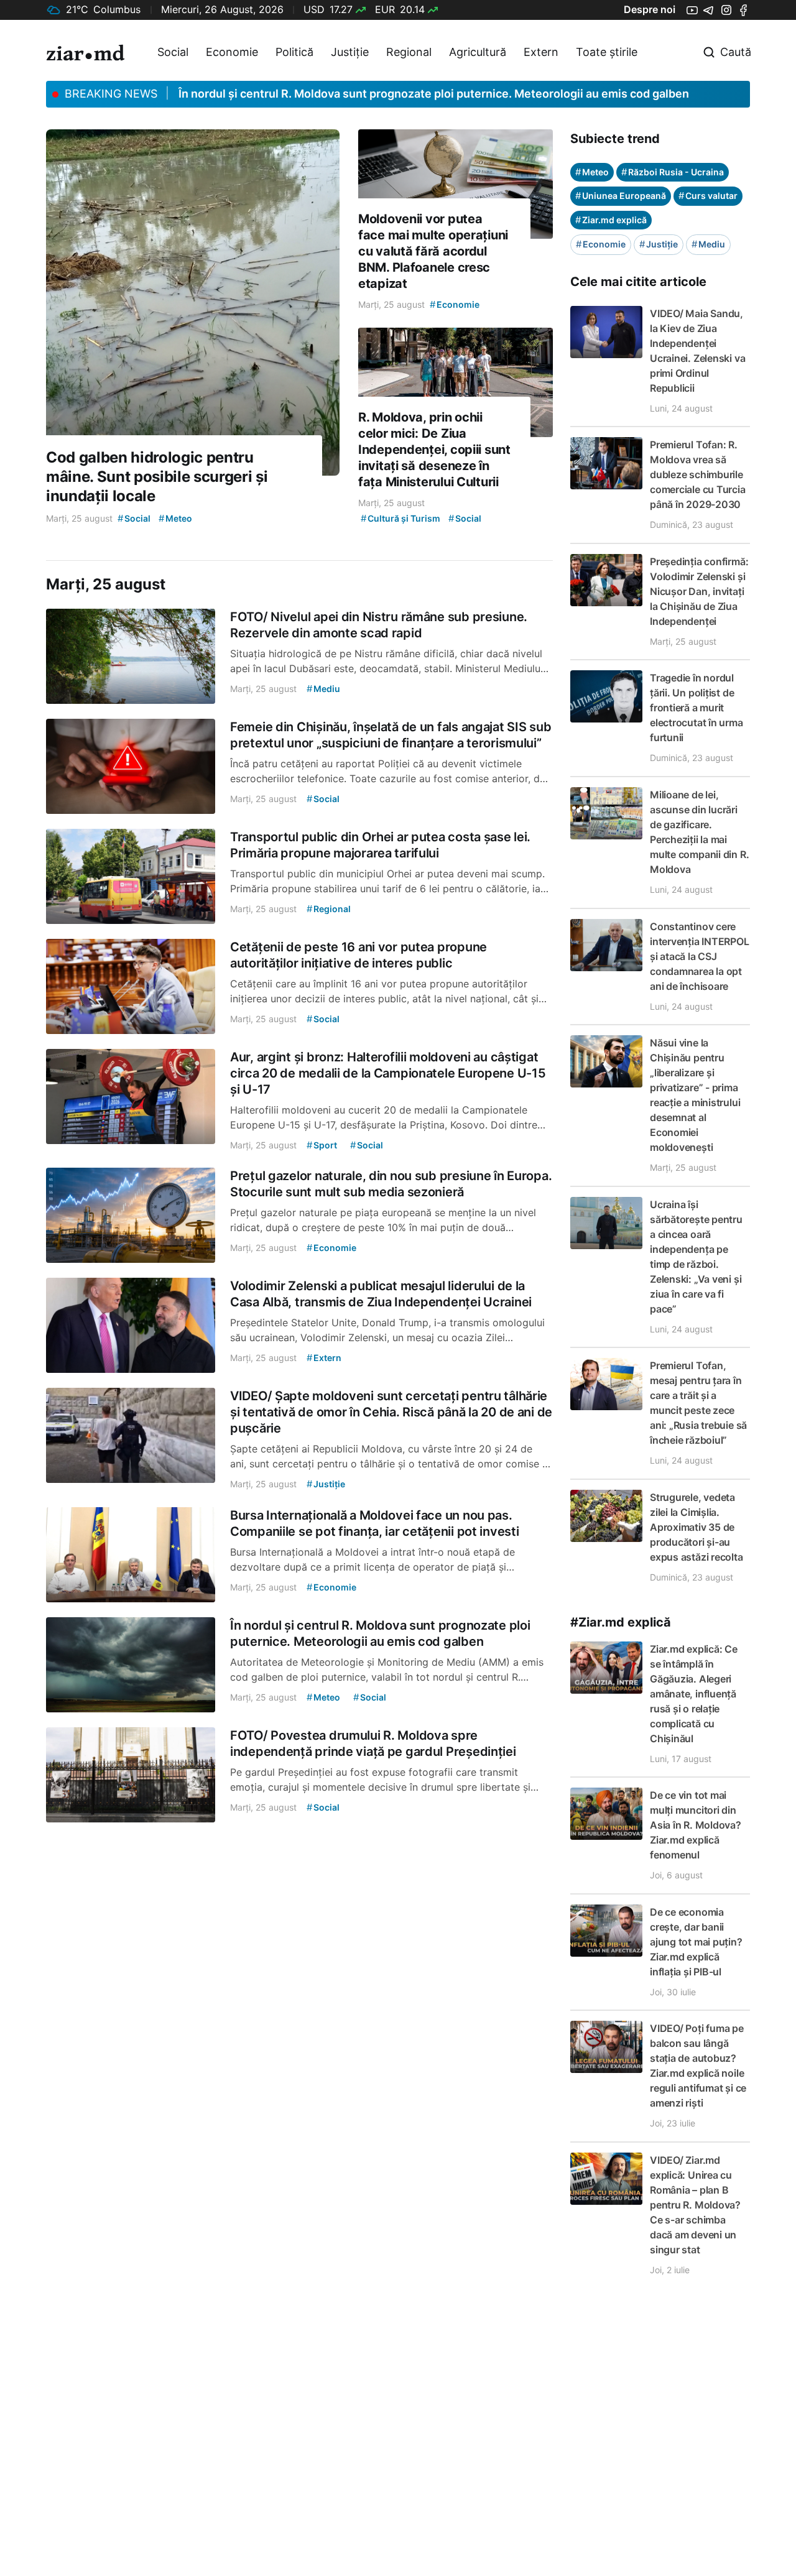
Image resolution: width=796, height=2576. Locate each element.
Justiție (350, 52)
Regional (409, 52)
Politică (294, 52)
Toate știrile (607, 52)
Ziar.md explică (611, 220)
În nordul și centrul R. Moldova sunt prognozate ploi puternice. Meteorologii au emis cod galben (434, 94)
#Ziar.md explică (621, 1622)
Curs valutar (708, 196)
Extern (541, 52)
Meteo (592, 172)
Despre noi (650, 9)
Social (173, 52)
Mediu (708, 244)
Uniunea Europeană (621, 196)
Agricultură (478, 52)
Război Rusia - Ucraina (673, 172)
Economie (232, 52)
